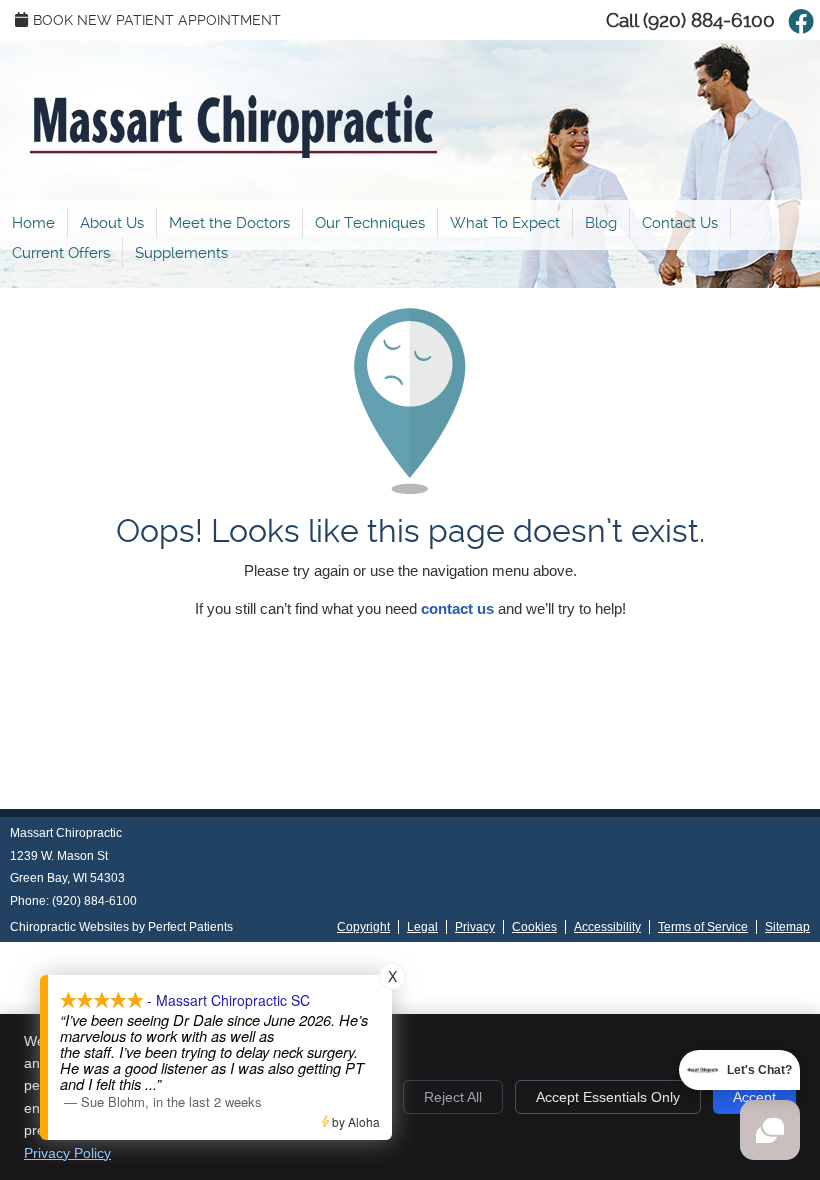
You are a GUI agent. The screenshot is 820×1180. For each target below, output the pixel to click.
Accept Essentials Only (608, 1097)
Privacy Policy (67, 1153)
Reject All (453, 1097)
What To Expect (505, 223)
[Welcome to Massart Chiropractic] (233, 152)
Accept (754, 1097)
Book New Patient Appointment (157, 20)
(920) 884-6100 (709, 20)
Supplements (181, 253)
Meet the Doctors (229, 223)
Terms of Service (703, 927)
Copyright (363, 927)
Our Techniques (370, 223)
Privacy (475, 927)
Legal (422, 927)
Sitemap (787, 927)
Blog (601, 223)
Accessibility (607, 927)
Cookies (534, 927)
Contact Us (680, 223)
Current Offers (61, 253)
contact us (457, 608)
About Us (112, 223)
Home (33, 223)
